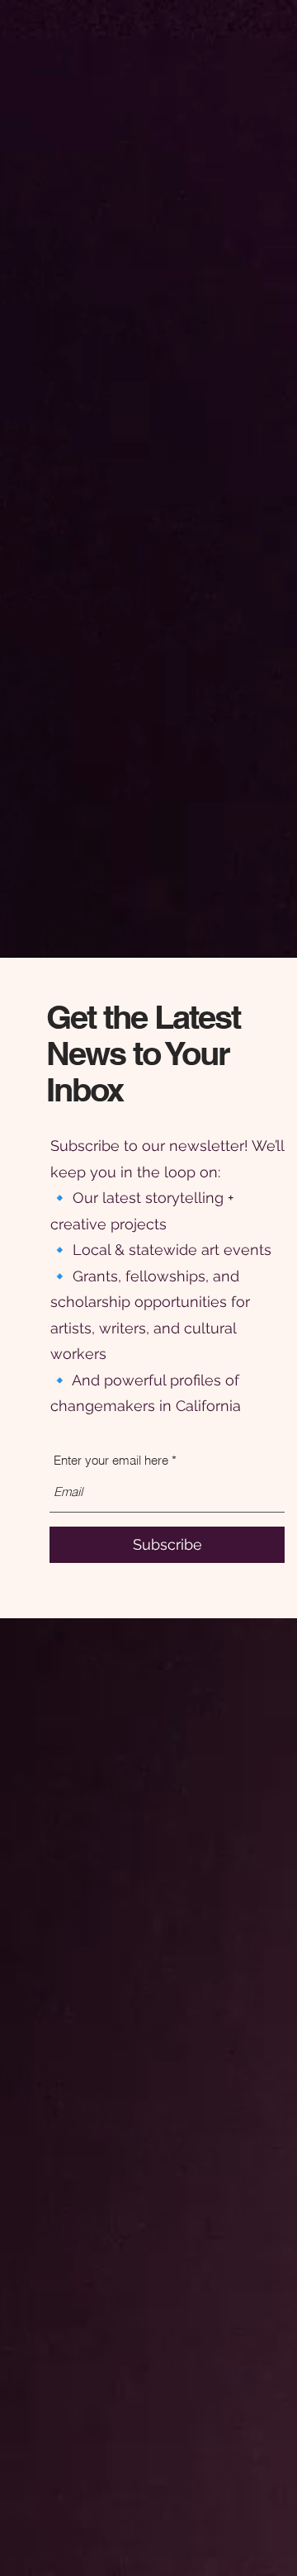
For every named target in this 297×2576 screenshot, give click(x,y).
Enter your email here (111, 1460)
